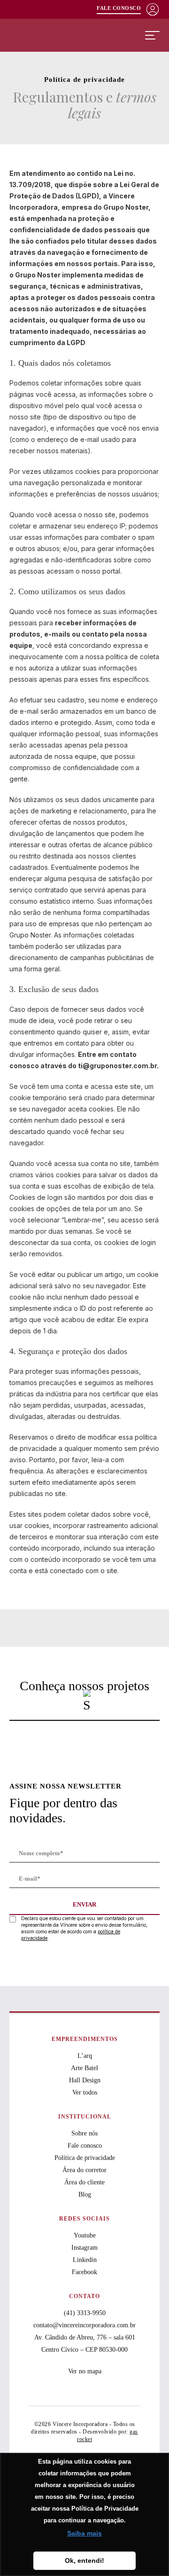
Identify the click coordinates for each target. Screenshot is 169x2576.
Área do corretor (84, 2170)
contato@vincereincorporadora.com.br (84, 2325)
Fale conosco (85, 2146)
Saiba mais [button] (84, 2533)
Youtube (85, 2235)
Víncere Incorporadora (57, 35)
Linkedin (85, 2260)
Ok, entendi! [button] (84, 2560)
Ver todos (85, 2092)
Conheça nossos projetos (84, 1686)
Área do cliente (84, 2182)
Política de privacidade (85, 2158)
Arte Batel (84, 2068)
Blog (85, 2194)
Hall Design (85, 2080)
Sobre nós (84, 2133)
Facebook (84, 2272)
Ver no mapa (85, 2371)
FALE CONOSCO (119, 8)
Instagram (84, 2248)
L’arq (85, 2056)
